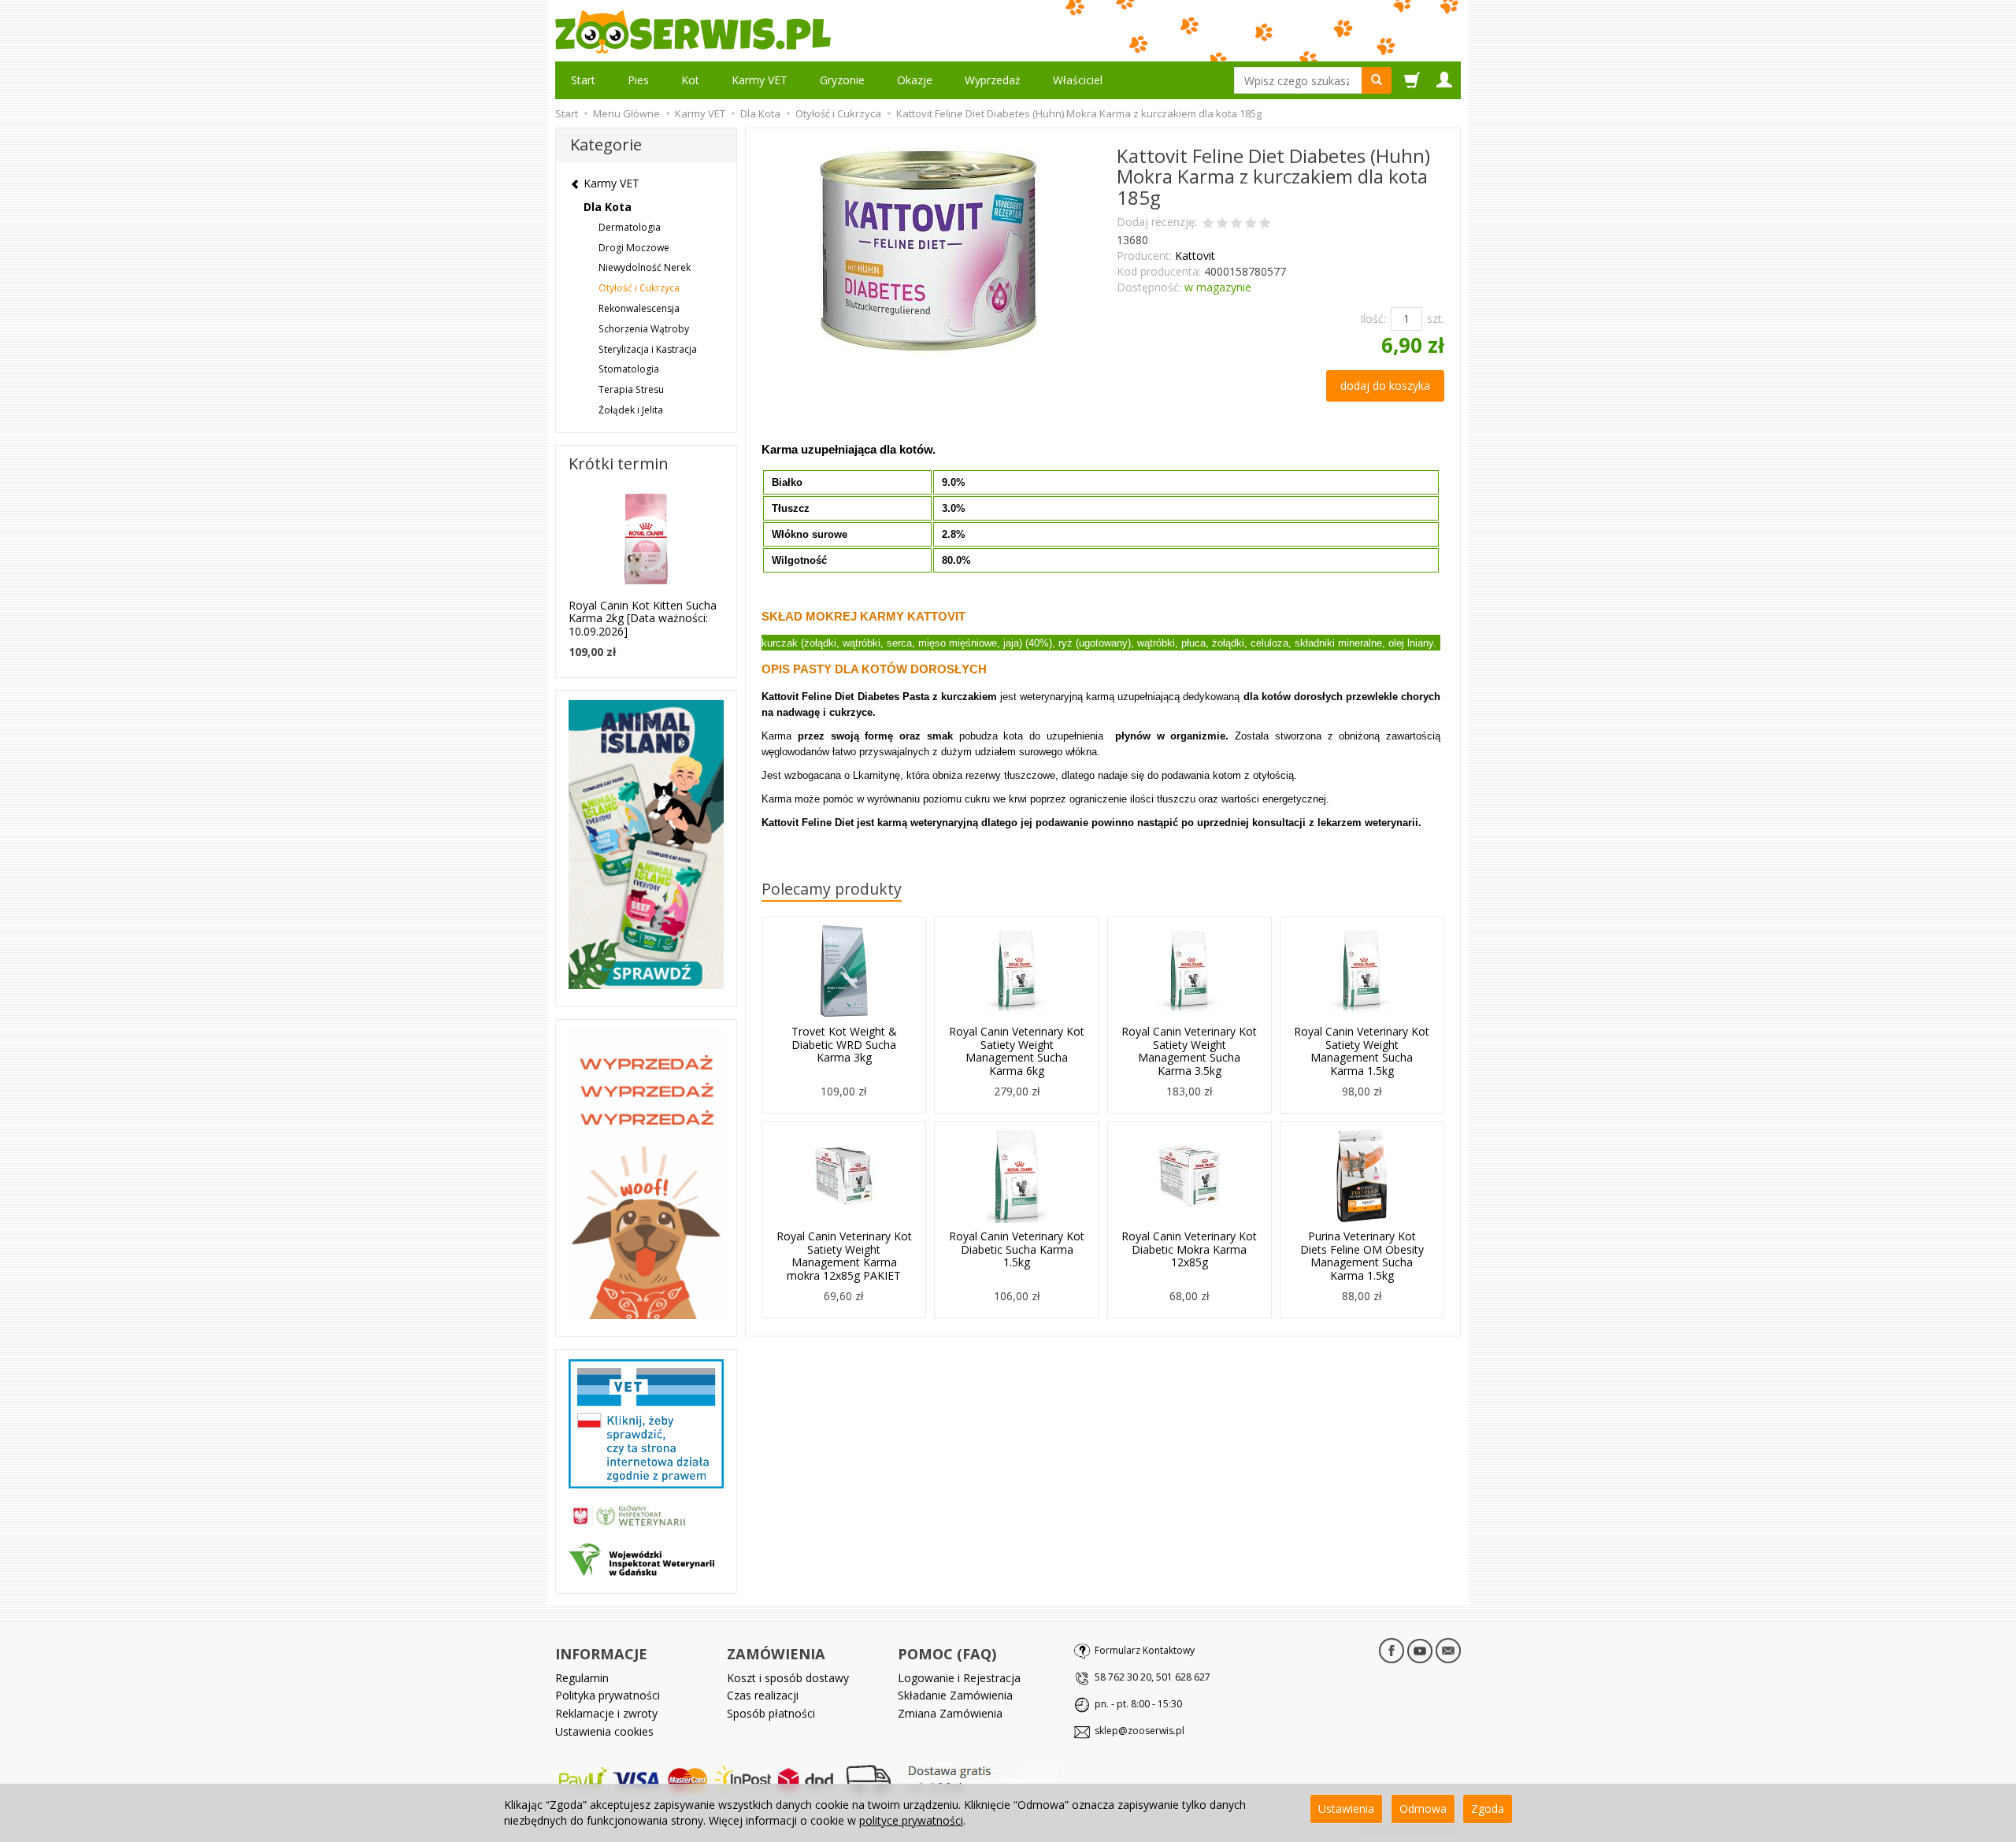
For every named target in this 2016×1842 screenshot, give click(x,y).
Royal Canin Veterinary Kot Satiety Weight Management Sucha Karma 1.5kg (1362, 1051)
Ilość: (1373, 319)
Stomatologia (629, 369)
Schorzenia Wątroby (644, 329)
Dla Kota (608, 207)
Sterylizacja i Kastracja (648, 349)
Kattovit (1195, 256)
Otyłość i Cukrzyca (639, 288)
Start (583, 80)
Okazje (915, 80)
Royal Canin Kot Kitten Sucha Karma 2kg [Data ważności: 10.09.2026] (643, 619)
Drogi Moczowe (634, 248)
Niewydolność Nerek (645, 267)
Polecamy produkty (832, 889)
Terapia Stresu (631, 389)
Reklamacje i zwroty (606, 1713)
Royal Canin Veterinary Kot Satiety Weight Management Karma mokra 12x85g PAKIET (844, 1256)
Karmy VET (760, 80)
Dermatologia (630, 227)
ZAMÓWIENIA (776, 1654)
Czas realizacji (763, 1695)
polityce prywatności (911, 1820)
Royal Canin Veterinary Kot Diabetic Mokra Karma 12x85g (1189, 1249)
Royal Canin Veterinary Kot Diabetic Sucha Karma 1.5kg (1017, 1249)
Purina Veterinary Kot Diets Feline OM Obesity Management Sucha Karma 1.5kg (1362, 1256)
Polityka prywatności (608, 1695)
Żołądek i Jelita (631, 410)
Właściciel (1078, 80)
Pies (638, 80)
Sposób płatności (771, 1713)
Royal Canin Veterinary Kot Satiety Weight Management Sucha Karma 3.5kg (1189, 1051)
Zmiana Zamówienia (950, 1713)
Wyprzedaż (993, 80)
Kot (690, 80)
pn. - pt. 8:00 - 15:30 (1138, 1704)
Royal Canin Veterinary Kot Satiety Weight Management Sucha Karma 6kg (1017, 1051)
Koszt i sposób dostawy (788, 1678)
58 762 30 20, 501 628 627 (1153, 1677)
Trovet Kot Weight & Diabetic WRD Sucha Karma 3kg (844, 1045)
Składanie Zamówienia (955, 1695)
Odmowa (1423, 1809)
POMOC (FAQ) (947, 1654)
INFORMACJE (601, 1654)
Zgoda (1488, 1809)
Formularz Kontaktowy (1145, 1650)
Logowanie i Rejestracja (959, 1678)
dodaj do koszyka (1385, 385)
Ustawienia (1346, 1809)
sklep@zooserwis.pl (1140, 1731)
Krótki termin (619, 463)
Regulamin (582, 1678)
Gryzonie (842, 80)
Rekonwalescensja (639, 308)
